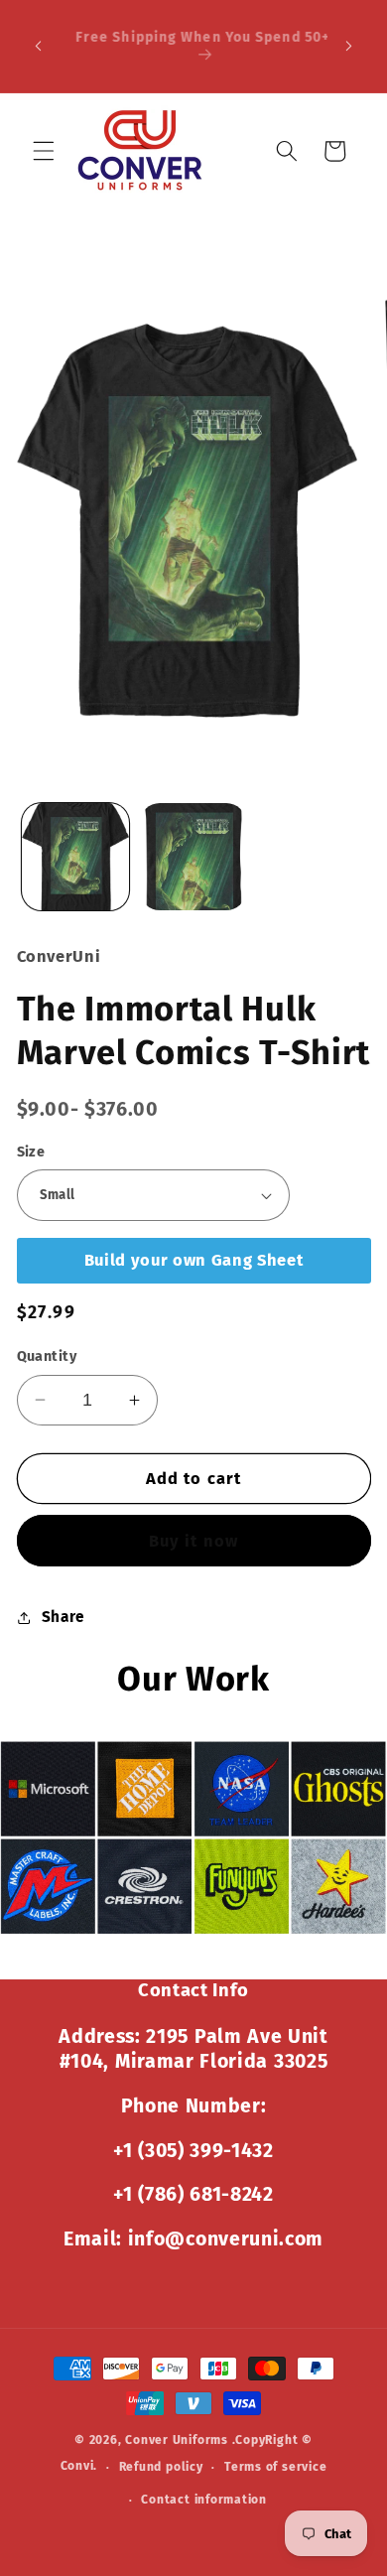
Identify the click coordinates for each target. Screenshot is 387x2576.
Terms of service (275, 2467)
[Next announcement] (349, 47)
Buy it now (193, 1541)
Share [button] (64, 1617)
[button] (44, 151)
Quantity (47, 1356)
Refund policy (161, 2467)
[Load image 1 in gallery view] (75, 857)
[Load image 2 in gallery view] (193, 857)
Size (31, 1152)
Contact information (204, 2500)
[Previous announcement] (39, 47)
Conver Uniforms (177, 2440)
